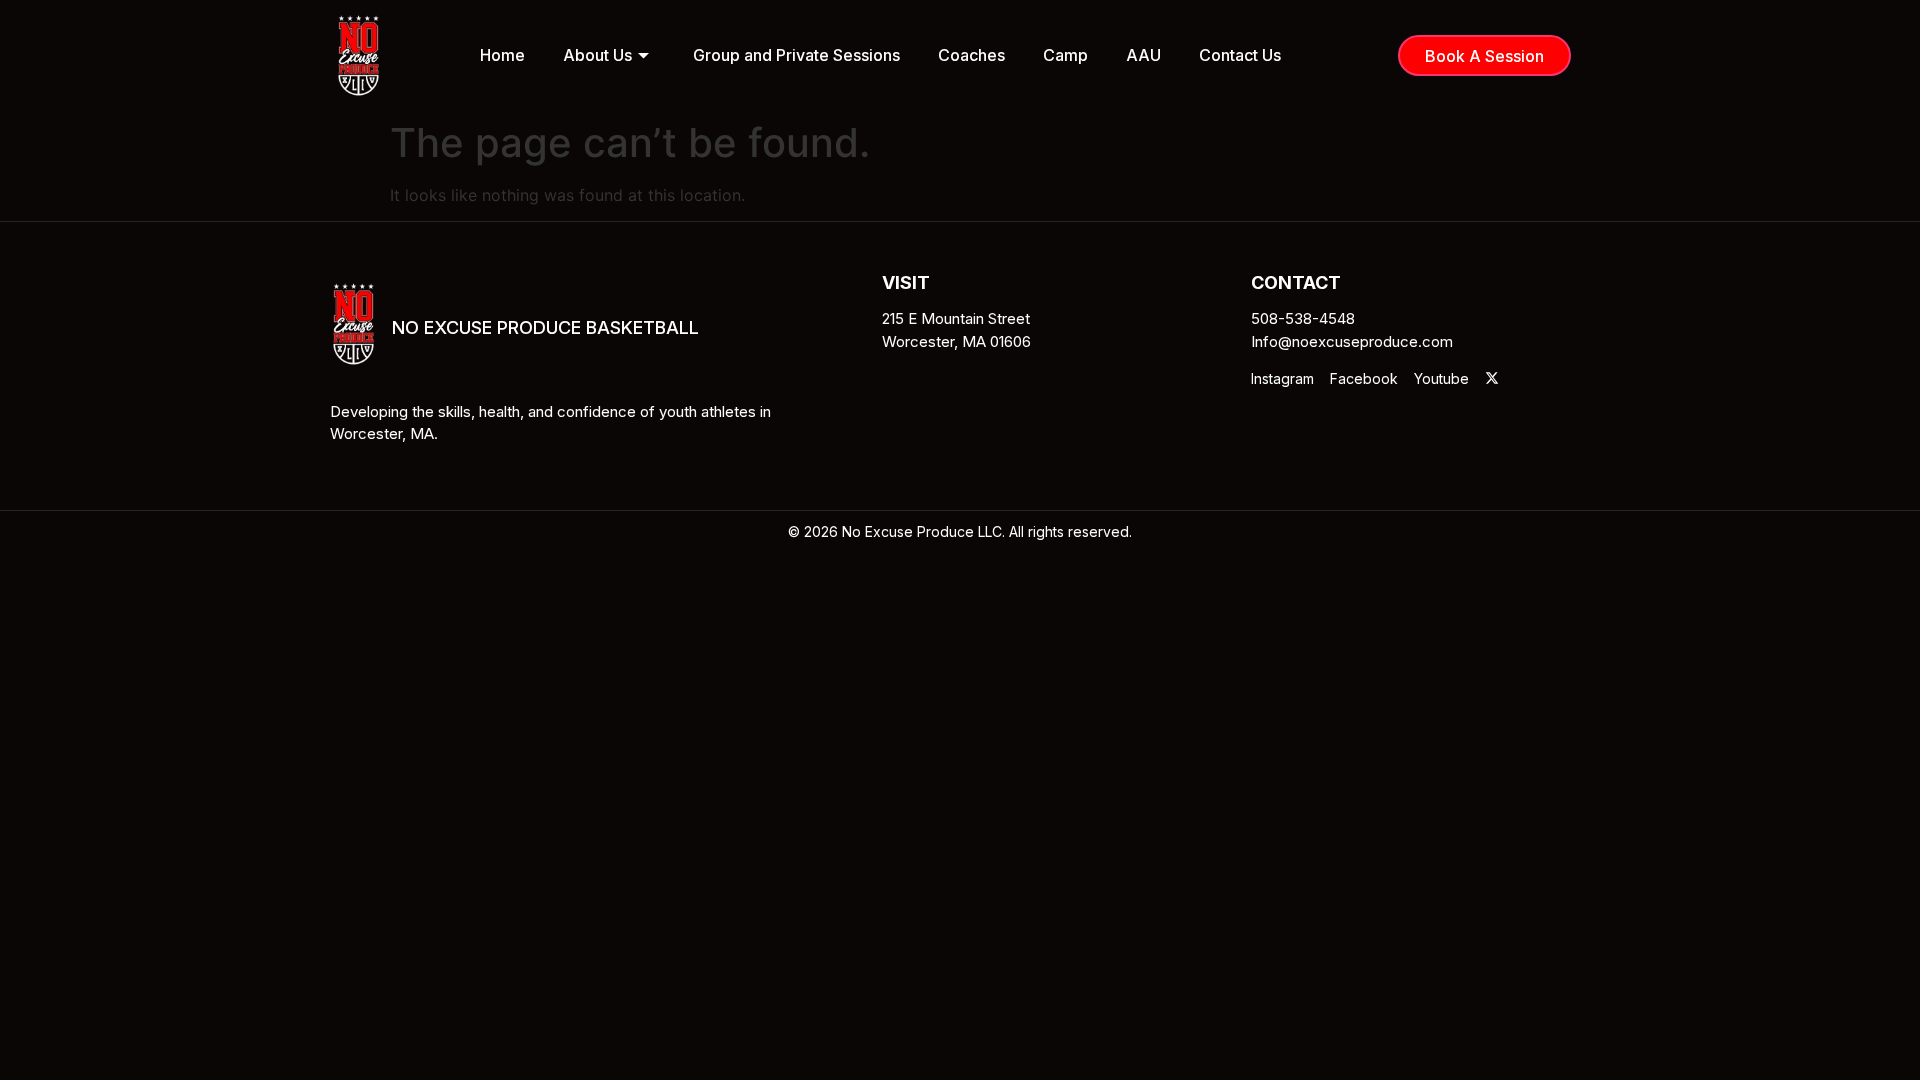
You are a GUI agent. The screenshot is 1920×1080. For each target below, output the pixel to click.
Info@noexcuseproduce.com (1352, 341)
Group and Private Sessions (796, 55)
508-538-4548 (1303, 318)
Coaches (971, 55)
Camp (1065, 55)
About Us (597, 55)
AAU (1143, 55)
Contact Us (1240, 55)
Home (502, 55)
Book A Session (1484, 56)
